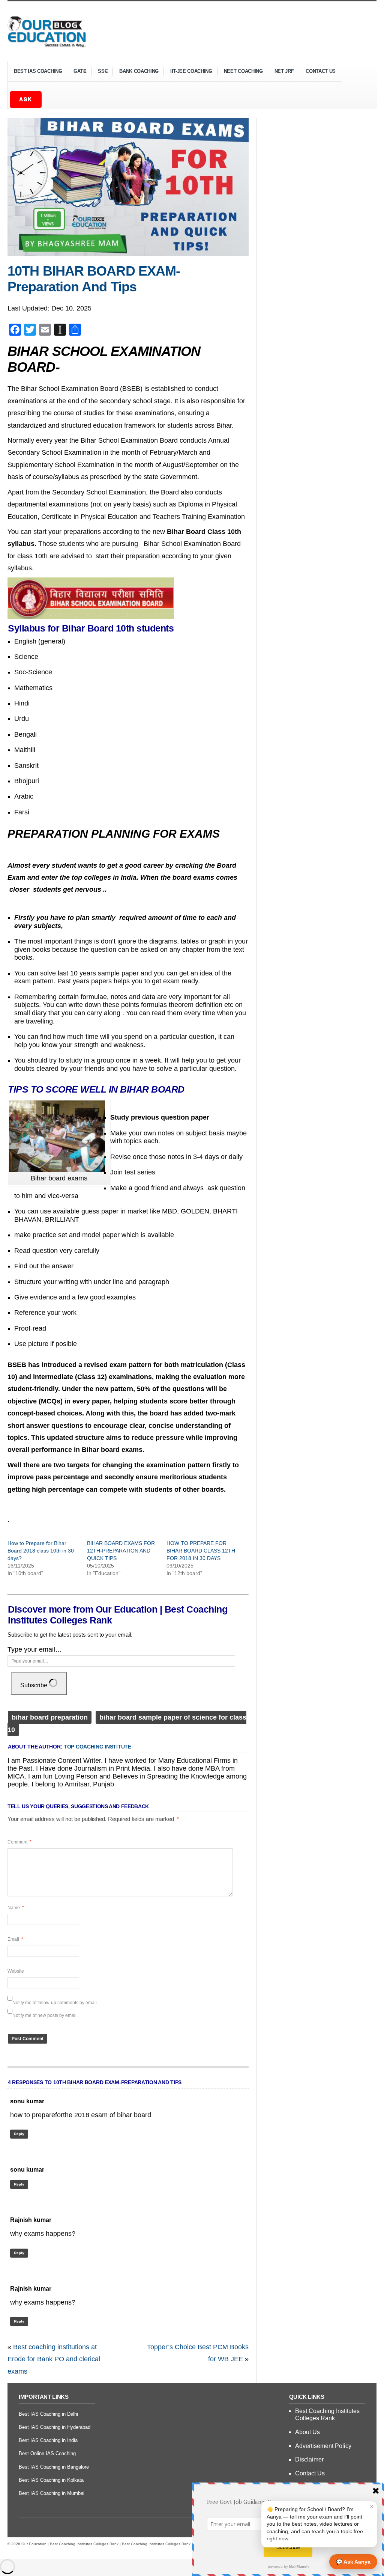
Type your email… (35, 1649)
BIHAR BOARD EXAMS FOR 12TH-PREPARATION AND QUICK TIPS (121, 1551)
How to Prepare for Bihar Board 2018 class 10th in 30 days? (41, 1551)
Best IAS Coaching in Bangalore (54, 2467)
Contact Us (321, 71)
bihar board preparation (50, 1717)
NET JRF (284, 71)
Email (15, 1939)
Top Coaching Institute (97, 1747)
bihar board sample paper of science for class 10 (127, 1723)
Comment (19, 1842)
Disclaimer (309, 2459)
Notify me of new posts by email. (45, 2015)
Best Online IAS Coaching (47, 2453)
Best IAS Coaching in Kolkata (51, 2480)
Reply (19, 2134)
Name (16, 1908)
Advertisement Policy (323, 2446)
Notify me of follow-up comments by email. (55, 2003)
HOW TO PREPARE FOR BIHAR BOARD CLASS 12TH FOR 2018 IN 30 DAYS (201, 1551)
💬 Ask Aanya (353, 2562)
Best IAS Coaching (35, 72)
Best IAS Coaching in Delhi (48, 2414)
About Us (307, 2432)
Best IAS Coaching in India (48, 2440)
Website (16, 1971)
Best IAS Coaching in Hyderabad (55, 2427)
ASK (26, 99)
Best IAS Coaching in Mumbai (52, 2493)
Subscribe (34, 1685)
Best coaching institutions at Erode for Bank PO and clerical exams (54, 2359)
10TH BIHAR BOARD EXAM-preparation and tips (94, 279)
